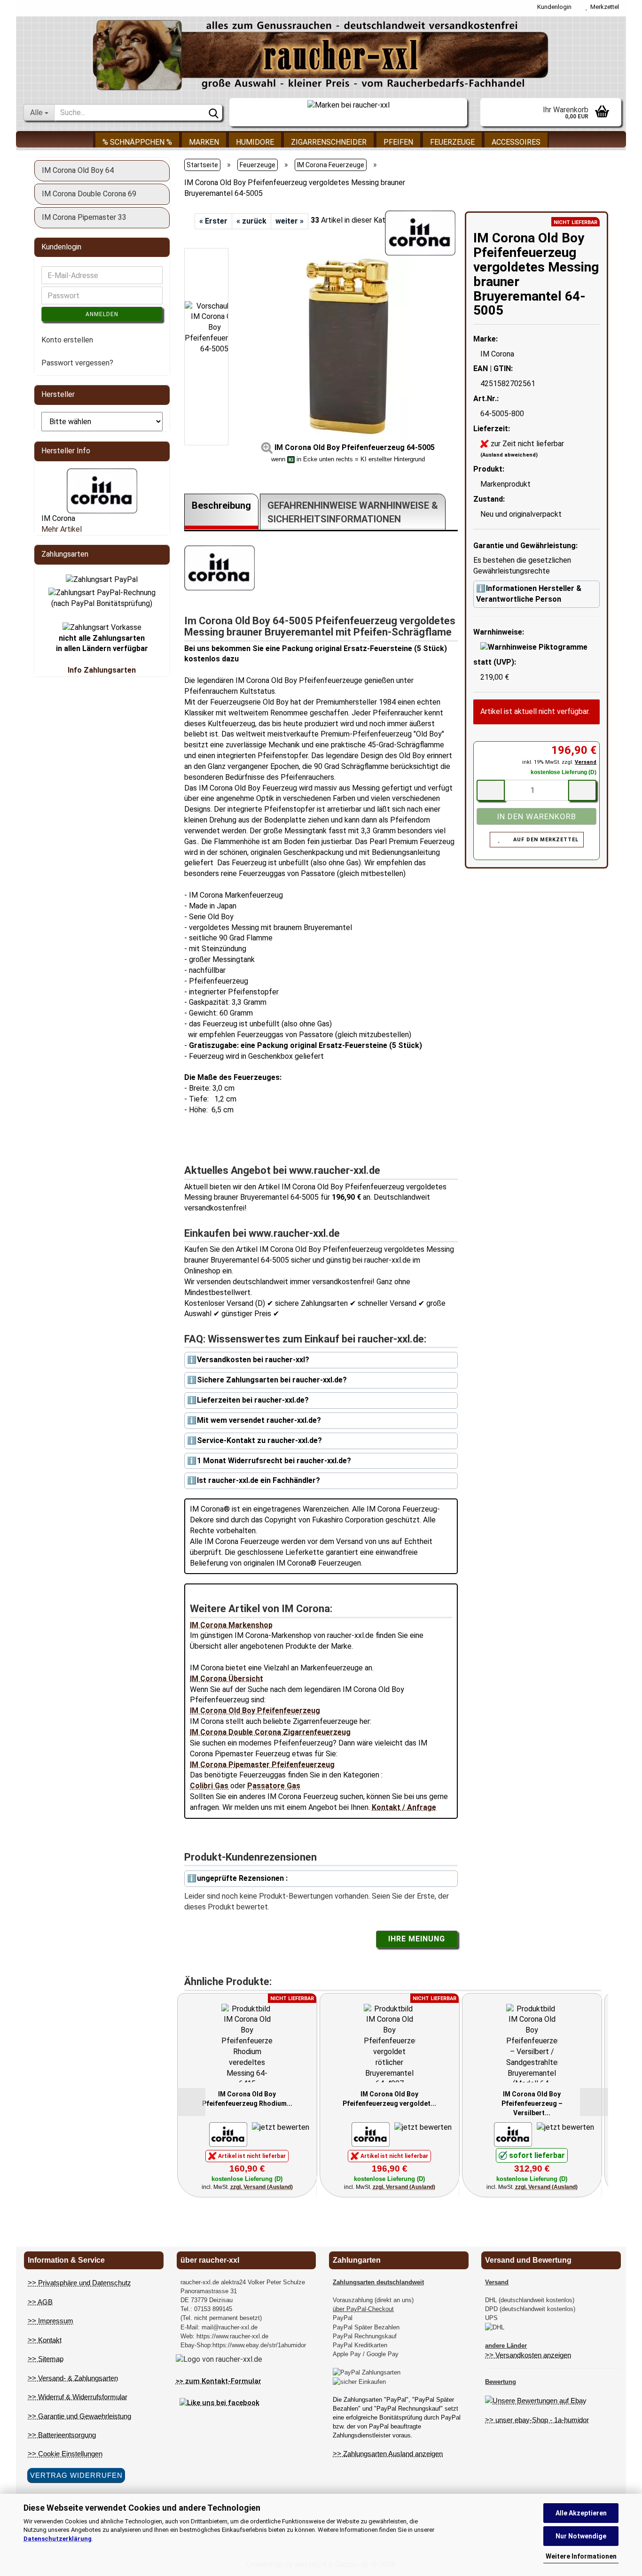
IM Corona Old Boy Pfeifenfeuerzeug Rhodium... (247, 2099)
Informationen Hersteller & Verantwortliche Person (529, 594)
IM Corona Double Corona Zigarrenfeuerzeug (270, 1732)
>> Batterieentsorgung (62, 2435)
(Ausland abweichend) (509, 455)
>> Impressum (51, 2321)
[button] (212, 243)
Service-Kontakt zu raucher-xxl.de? (259, 1440)
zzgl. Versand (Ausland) (262, 2187)
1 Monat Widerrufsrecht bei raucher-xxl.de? (274, 1461)
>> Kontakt (45, 2340)
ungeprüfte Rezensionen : (242, 1878)
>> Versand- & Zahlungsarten (73, 2378)
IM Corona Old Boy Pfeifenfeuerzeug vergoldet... (389, 2099)
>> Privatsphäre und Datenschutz (79, 2283)
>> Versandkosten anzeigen (528, 2355)
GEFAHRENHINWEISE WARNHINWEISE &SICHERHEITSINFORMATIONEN (353, 512)
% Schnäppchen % (137, 142)
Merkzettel (603, 7)
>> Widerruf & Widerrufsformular (78, 2397)
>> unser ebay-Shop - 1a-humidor (537, 2420)
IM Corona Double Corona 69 (89, 194)
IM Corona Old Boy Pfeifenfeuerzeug (255, 1711)
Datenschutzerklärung (58, 2539)
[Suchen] (213, 113)
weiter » (290, 221)
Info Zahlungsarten (102, 670)
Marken (204, 142)
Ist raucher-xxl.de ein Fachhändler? (258, 1480)
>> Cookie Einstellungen (65, 2454)
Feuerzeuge (452, 142)
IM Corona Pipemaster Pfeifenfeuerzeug (262, 1765)
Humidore (255, 142)
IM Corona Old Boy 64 (78, 170)
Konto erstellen (67, 340)
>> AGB (40, 2302)
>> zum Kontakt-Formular (219, 2381)
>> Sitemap (46, 2359)
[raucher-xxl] (321, 55)
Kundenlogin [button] (553, 7)
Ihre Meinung (417, 1939)
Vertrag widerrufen (76, 2475)
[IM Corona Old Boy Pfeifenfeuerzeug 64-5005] (348, 346)
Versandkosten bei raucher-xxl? (253, 1360)
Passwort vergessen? (77, 363)
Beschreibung (221, 505)
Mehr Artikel (62, 529)
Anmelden (102, 314)
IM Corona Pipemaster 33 (84, 217)
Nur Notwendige (581, 2536)
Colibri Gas (209, 1786)
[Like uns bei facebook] (219, 2402)
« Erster (213, 221)
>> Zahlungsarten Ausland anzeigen (388, 2454)
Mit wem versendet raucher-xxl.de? (259, 1420)
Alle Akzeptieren (581, 2513)
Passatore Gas (274, 1786)
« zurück (251, 221)
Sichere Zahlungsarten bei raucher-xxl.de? (272, 1380)
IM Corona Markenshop (231, 1625)
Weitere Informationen (581, 2556)
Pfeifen (398, 142)
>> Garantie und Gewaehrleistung (79, 2416)
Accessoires (516, 142)
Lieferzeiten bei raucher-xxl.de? (253, 1400)
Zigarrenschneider (329, 142)
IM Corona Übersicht (227, 1679)
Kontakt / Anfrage (404, 1807)
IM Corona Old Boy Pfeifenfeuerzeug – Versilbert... (532, 2103)
